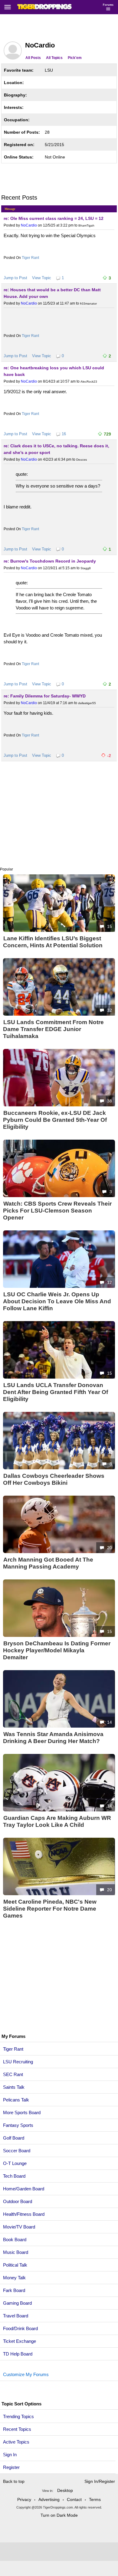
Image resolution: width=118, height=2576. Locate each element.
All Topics (54, 58)
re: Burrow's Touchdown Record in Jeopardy (50, 561)
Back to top (14, 2481)
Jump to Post (15, 278)
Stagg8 (86, 568)
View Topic (42, 278)
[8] (59, 1468)
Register (12, 2467)
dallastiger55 (87, 703)
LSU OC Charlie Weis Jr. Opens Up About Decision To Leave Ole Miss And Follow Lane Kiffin (57, 1301)
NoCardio (29, 225)
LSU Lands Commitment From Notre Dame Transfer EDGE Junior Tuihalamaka (53, 1029)
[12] (59, 1287)
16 (64, 434)
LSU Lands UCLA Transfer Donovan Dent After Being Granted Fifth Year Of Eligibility (56, 1392)
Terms (95, 2499)
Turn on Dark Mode (59, 2515)
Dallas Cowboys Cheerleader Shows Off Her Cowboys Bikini (54, 1479)
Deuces (82, 460)
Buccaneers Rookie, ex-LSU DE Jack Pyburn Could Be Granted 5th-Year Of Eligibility (55, 1120)
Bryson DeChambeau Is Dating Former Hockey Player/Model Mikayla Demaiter (57, 1650)
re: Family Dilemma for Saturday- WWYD (45, 696)
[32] (59, 1014)
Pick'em (75, 58)
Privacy (24, 2499)
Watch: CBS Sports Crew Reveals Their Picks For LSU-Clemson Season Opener (57, 1211)
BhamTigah (86, 225)
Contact (74, 2499)
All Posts (33, 58)
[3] (59, 1196)
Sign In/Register (100, 2481)
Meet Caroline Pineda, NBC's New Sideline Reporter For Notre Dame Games (50, 1909)
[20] (59, 1552)
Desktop (65, 2490)
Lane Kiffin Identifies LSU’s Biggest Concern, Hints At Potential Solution (53, 942)
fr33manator (88, 304)
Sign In (10, 2455)
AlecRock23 (89, 382)
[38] (59, 1105)
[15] (59, 931)
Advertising (49, 2499)
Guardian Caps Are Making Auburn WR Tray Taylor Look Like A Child (57, 1821)
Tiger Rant (30, 258)
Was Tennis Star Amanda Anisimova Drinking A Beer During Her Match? (53, 1738)
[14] (59, 1726)
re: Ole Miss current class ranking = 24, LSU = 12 (54, 218)
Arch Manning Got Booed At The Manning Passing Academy (48, 1563)
